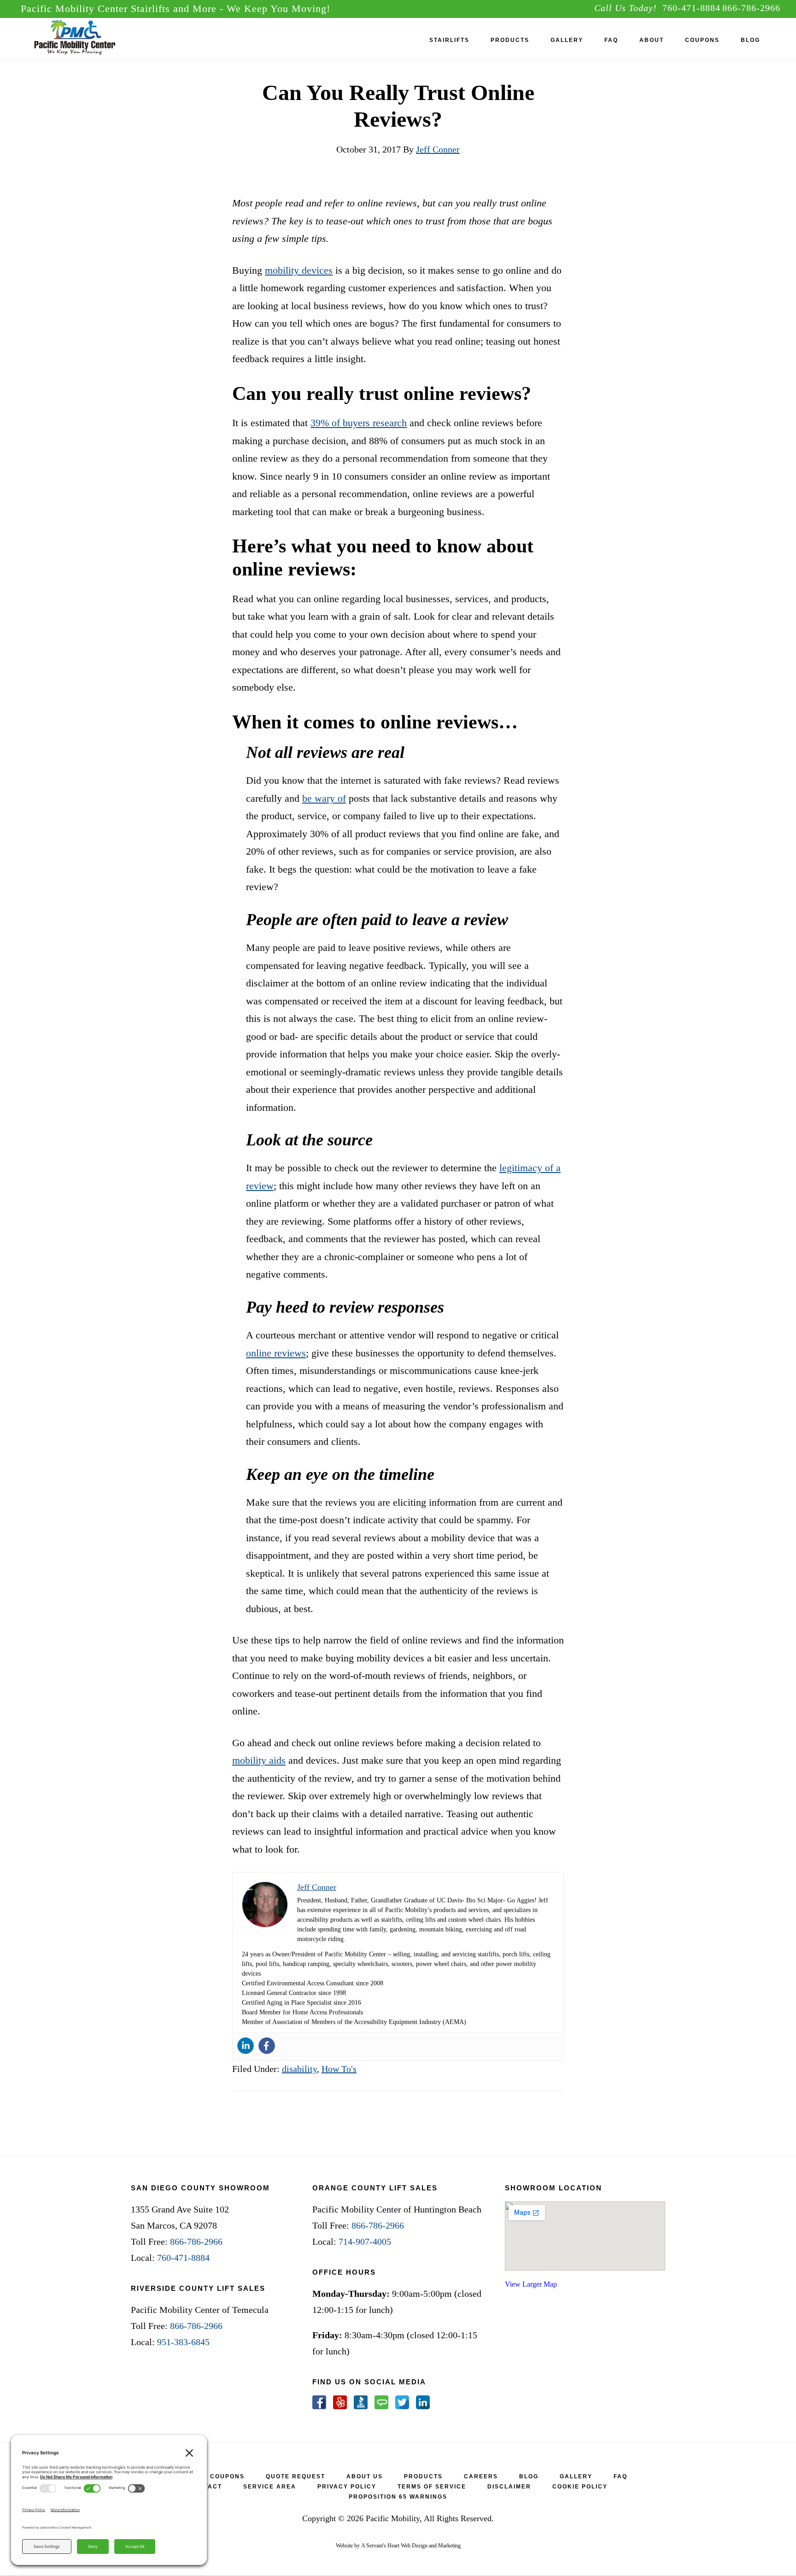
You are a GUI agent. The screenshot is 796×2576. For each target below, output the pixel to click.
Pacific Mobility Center (90, 39)
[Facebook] (267, 2046)
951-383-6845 (183, 2342)
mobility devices (299, 270)
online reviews (276, 1353)
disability (299, 2069)
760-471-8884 (691, 8)
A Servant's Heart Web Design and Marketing (411, 2546)
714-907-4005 (365, 2242)
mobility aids (259, 1760)
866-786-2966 (751, 8)
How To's (339, 2069)
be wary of (324, 798)
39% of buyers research (359, 423)
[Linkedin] (246, 2046)
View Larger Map (531, 2284)
